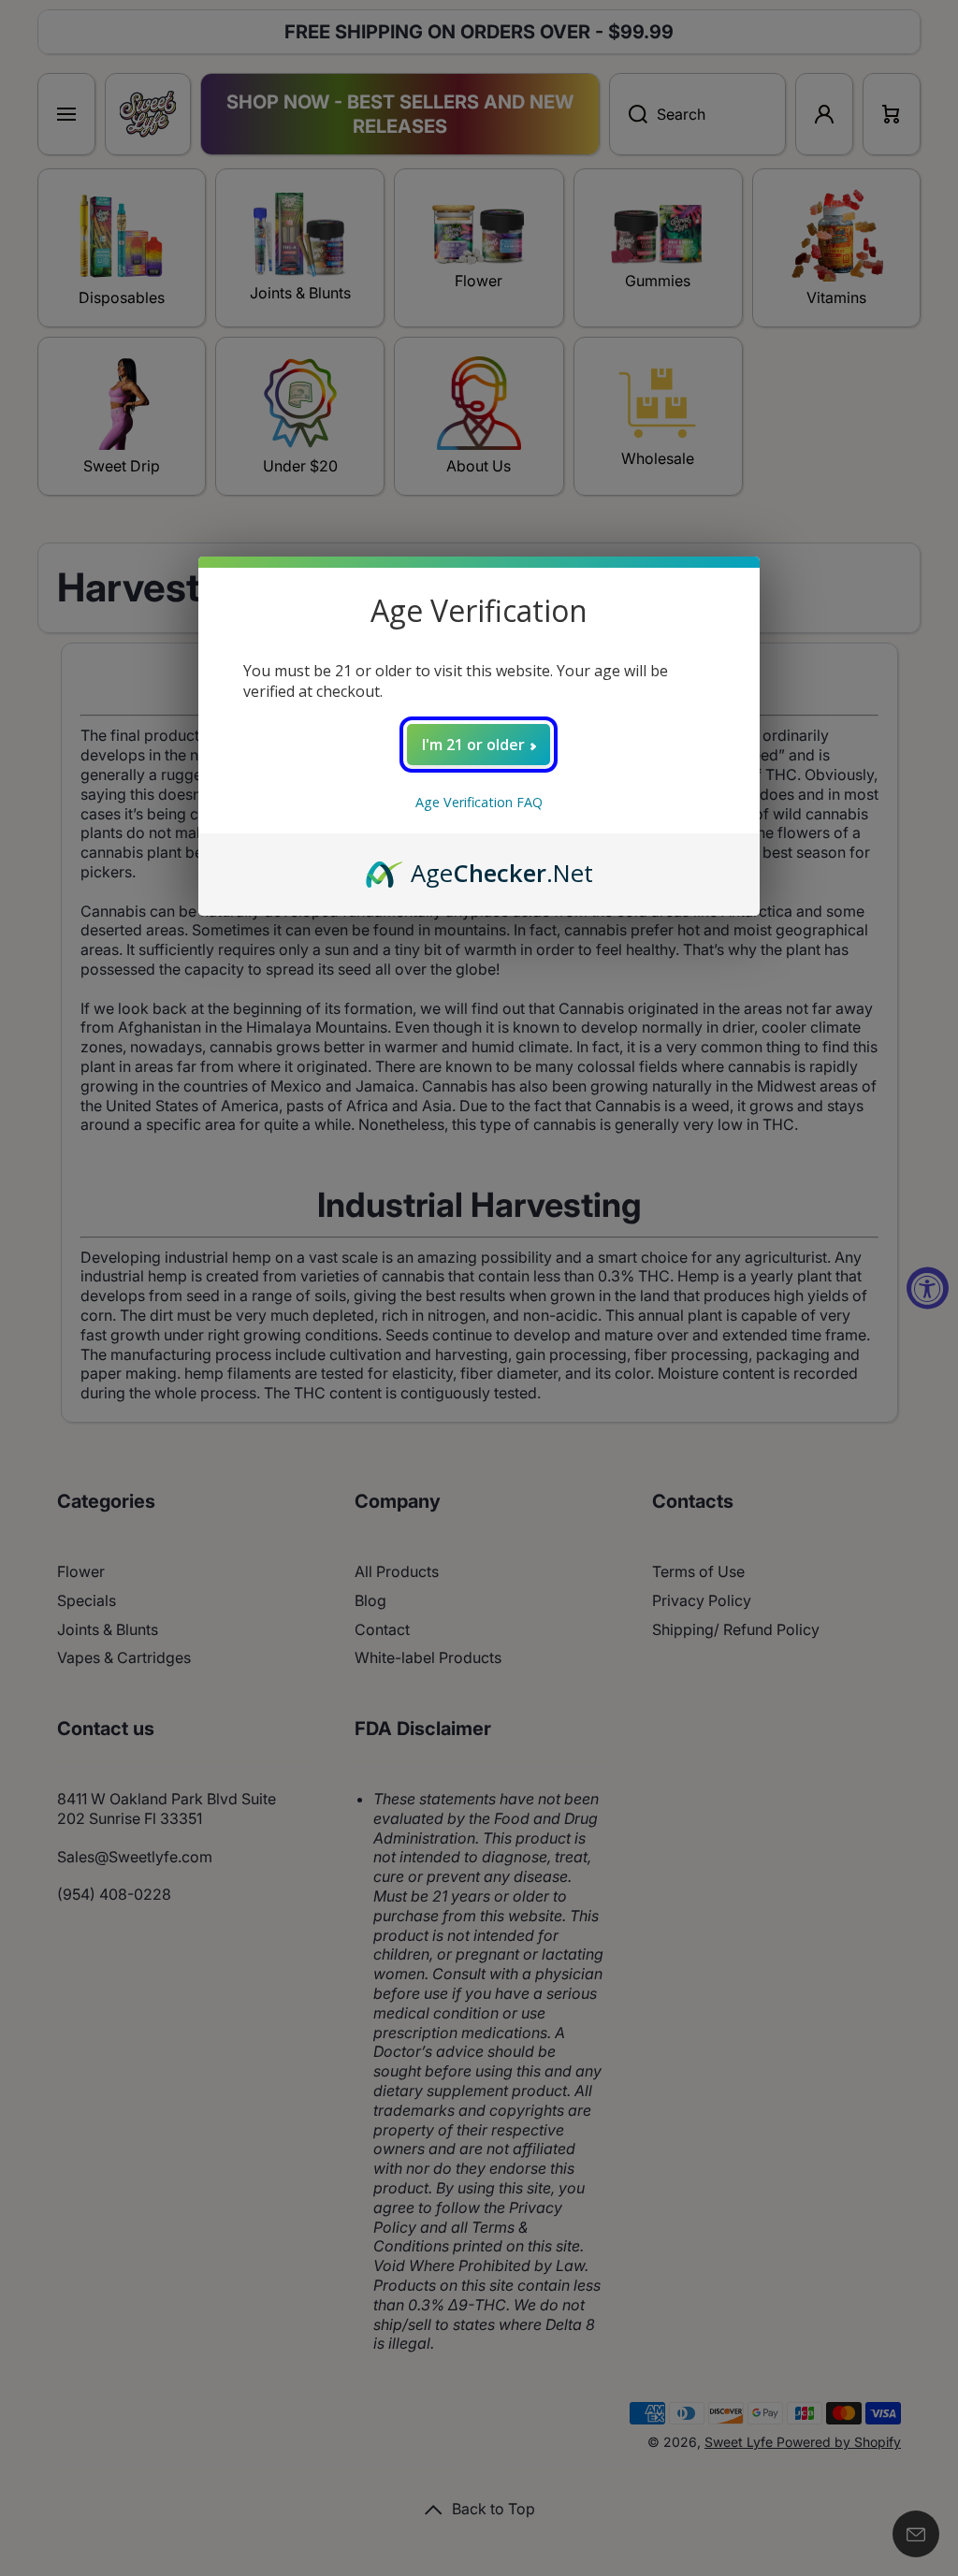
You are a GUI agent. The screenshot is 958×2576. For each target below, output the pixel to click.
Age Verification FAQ (479, 802)
